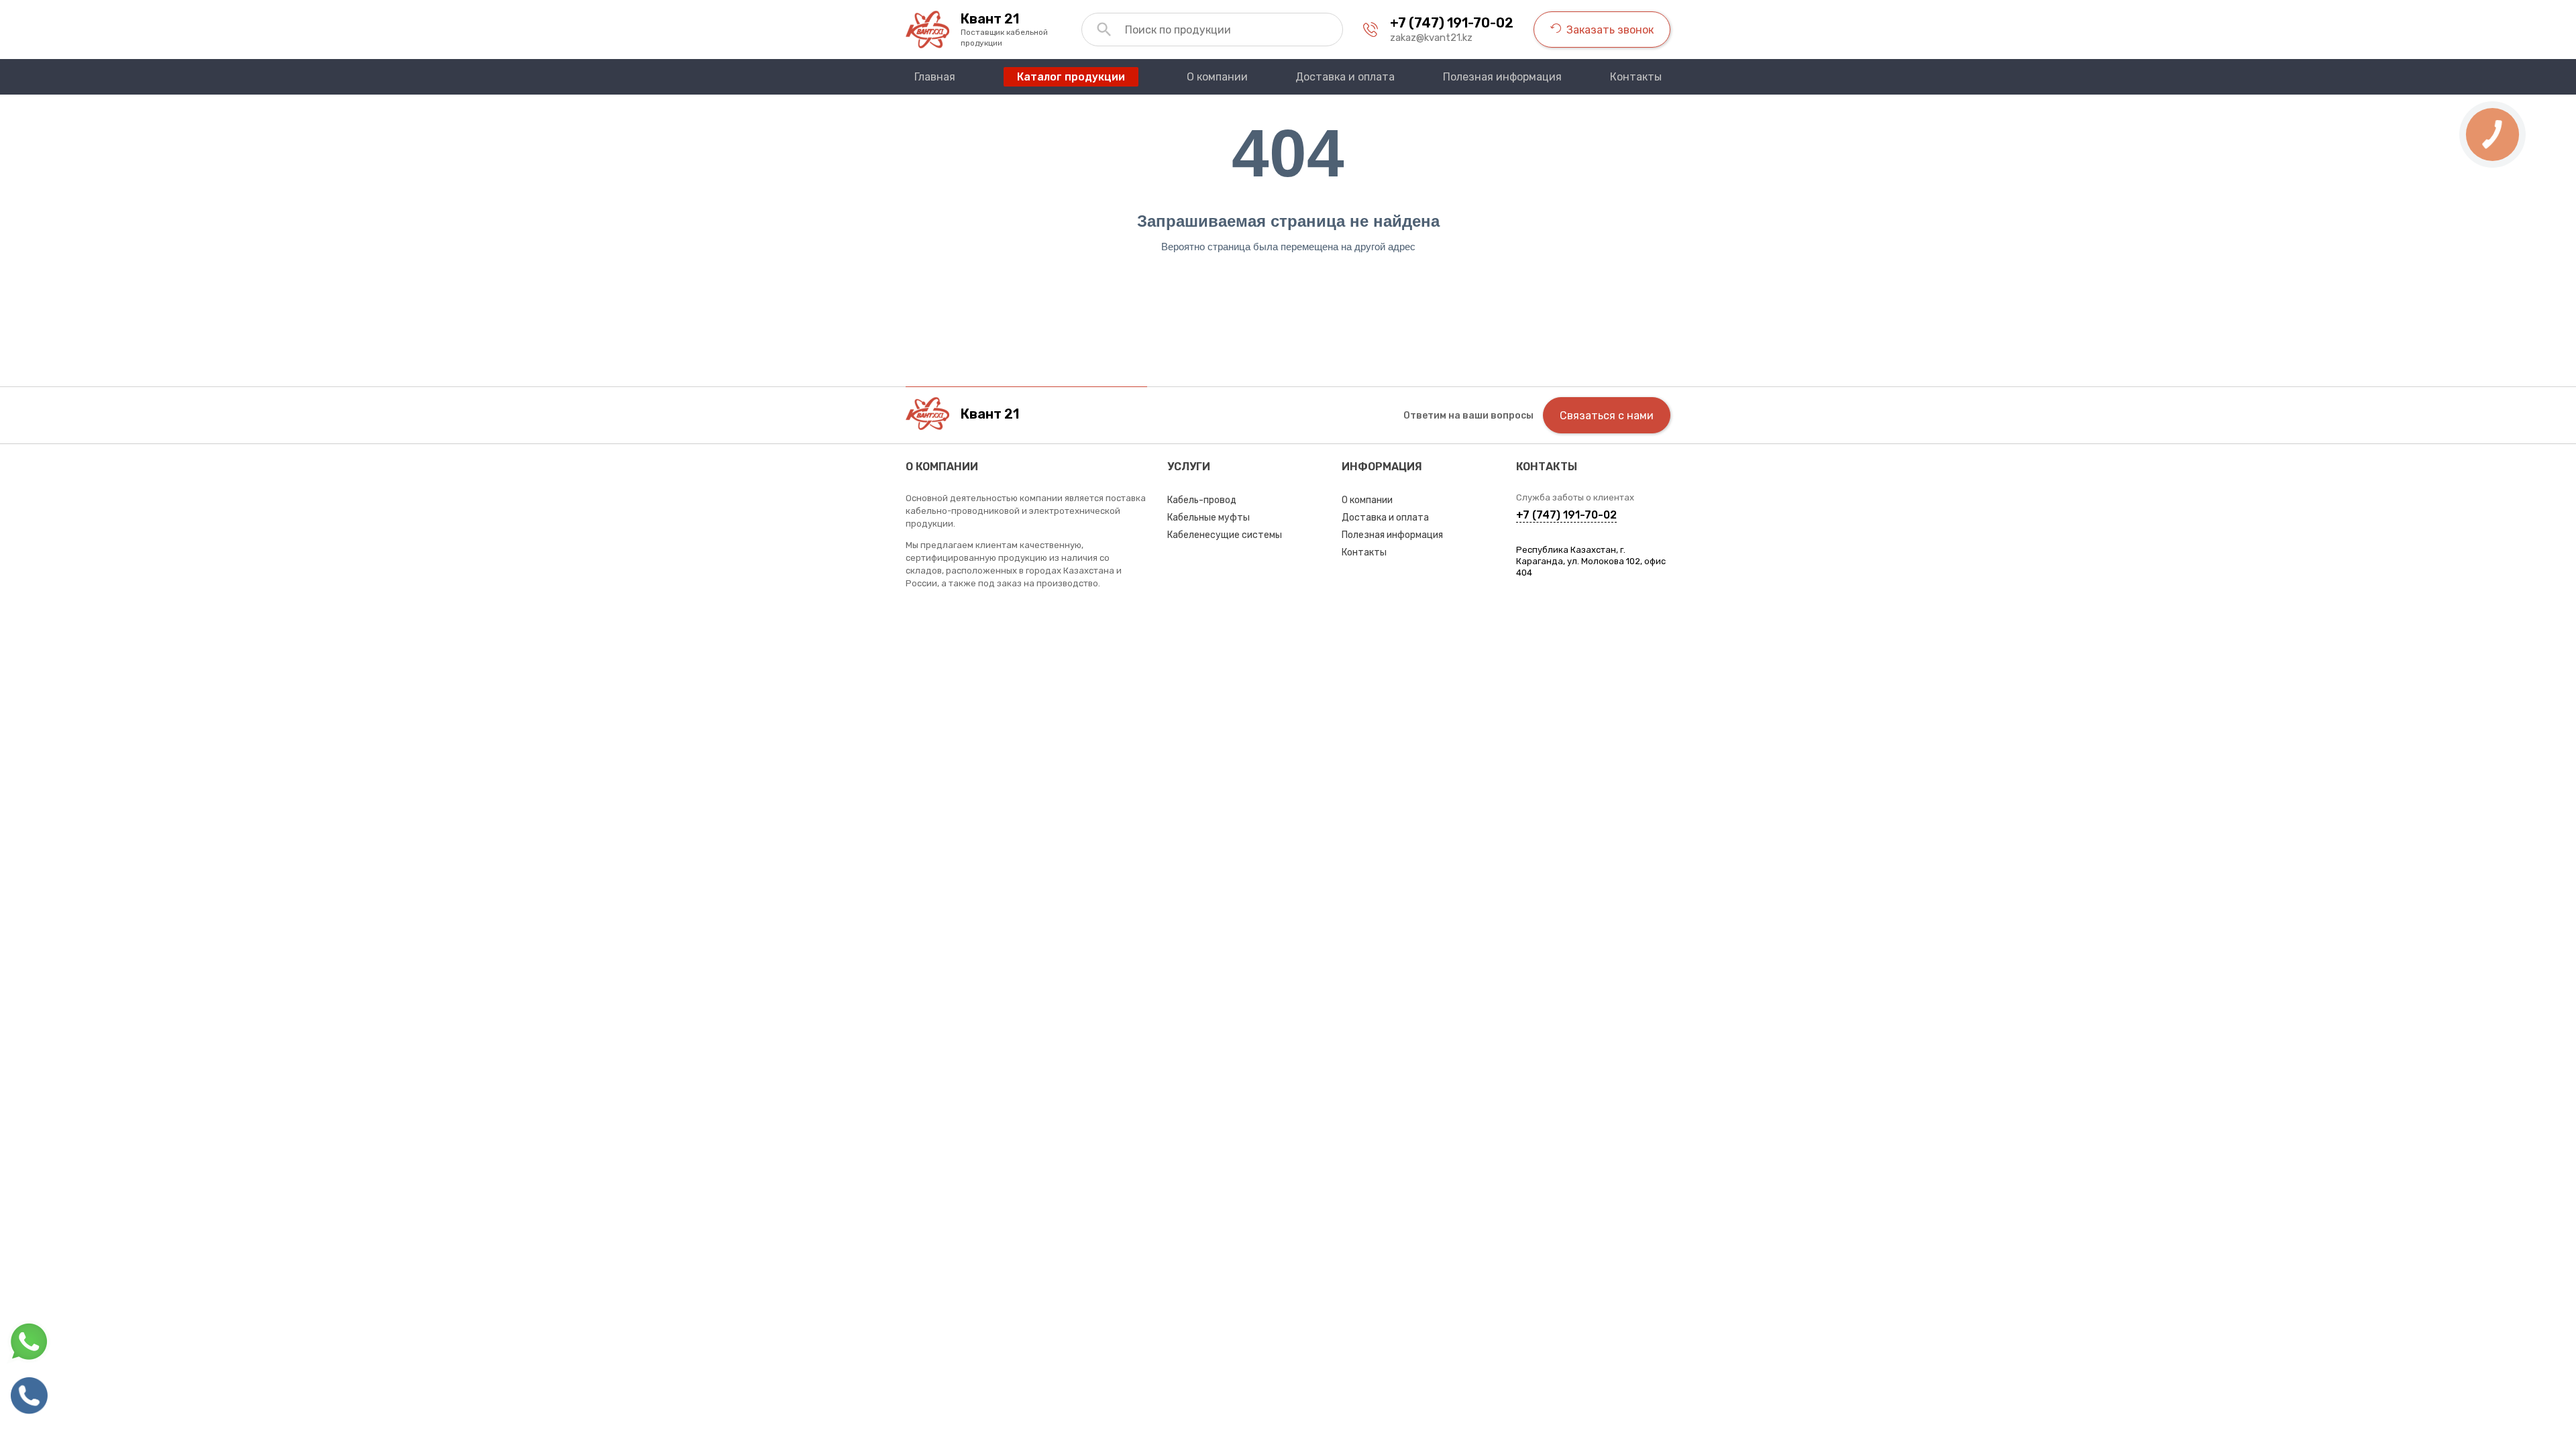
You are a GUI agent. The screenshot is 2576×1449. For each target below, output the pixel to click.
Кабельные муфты (1209, 518)
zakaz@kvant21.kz (1431, 38)
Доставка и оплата (1385, 518)
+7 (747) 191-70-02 (1452, 23)
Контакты (1364, 552)
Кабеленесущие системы (1225, 535)
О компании (1367, 500)
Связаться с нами (1607, 416)
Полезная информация (1392, 535)
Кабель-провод (1202, 500)
